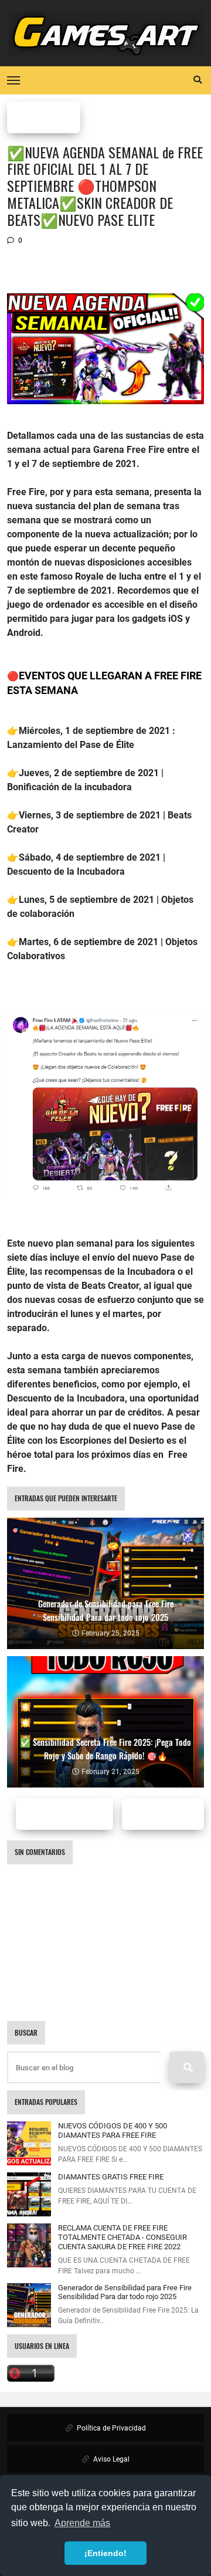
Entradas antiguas (169, 1814)
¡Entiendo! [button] (105, 2553)
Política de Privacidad (110, 2428)
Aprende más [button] (82, 2523)
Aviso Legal (110, 2459)
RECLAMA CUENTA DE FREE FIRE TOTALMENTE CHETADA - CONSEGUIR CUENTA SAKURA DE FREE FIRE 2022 (122, 2237)
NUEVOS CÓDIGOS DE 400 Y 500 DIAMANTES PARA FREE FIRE (113, 2130)
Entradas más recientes (76, 1814)
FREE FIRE (44, 117)
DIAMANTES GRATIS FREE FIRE (111, 2177)
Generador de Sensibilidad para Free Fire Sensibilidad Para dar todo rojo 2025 (125, 2292)
